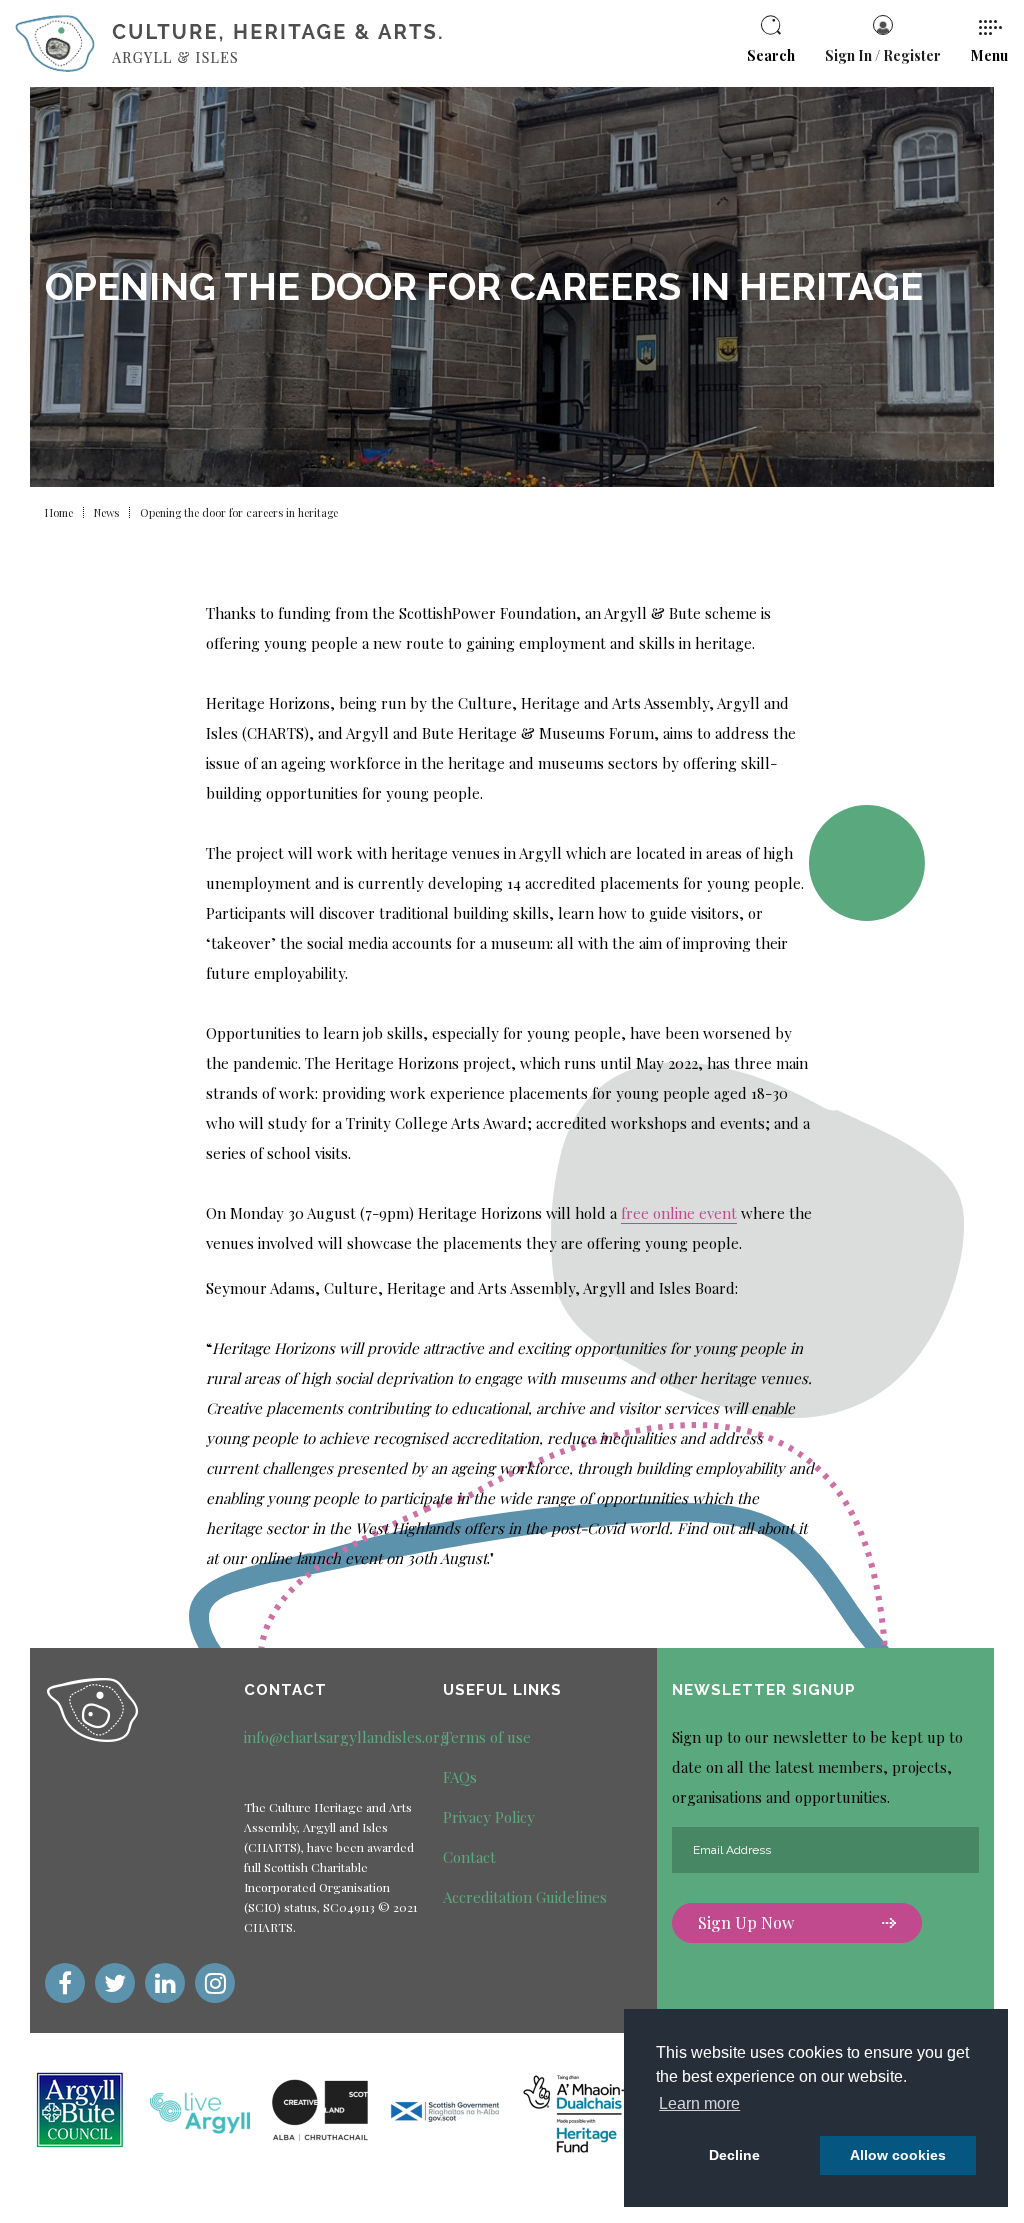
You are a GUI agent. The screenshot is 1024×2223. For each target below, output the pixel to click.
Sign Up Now (746, 1922)
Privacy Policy (489, 1817)
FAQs (460, 1777)
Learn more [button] (699, 2103)
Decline (734, 2155)
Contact (469, 1857)
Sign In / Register (883, 55)
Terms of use (487, 1737)
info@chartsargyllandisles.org (346, 1737)
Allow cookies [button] (898, 2155)
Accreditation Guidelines (525, 1897)
